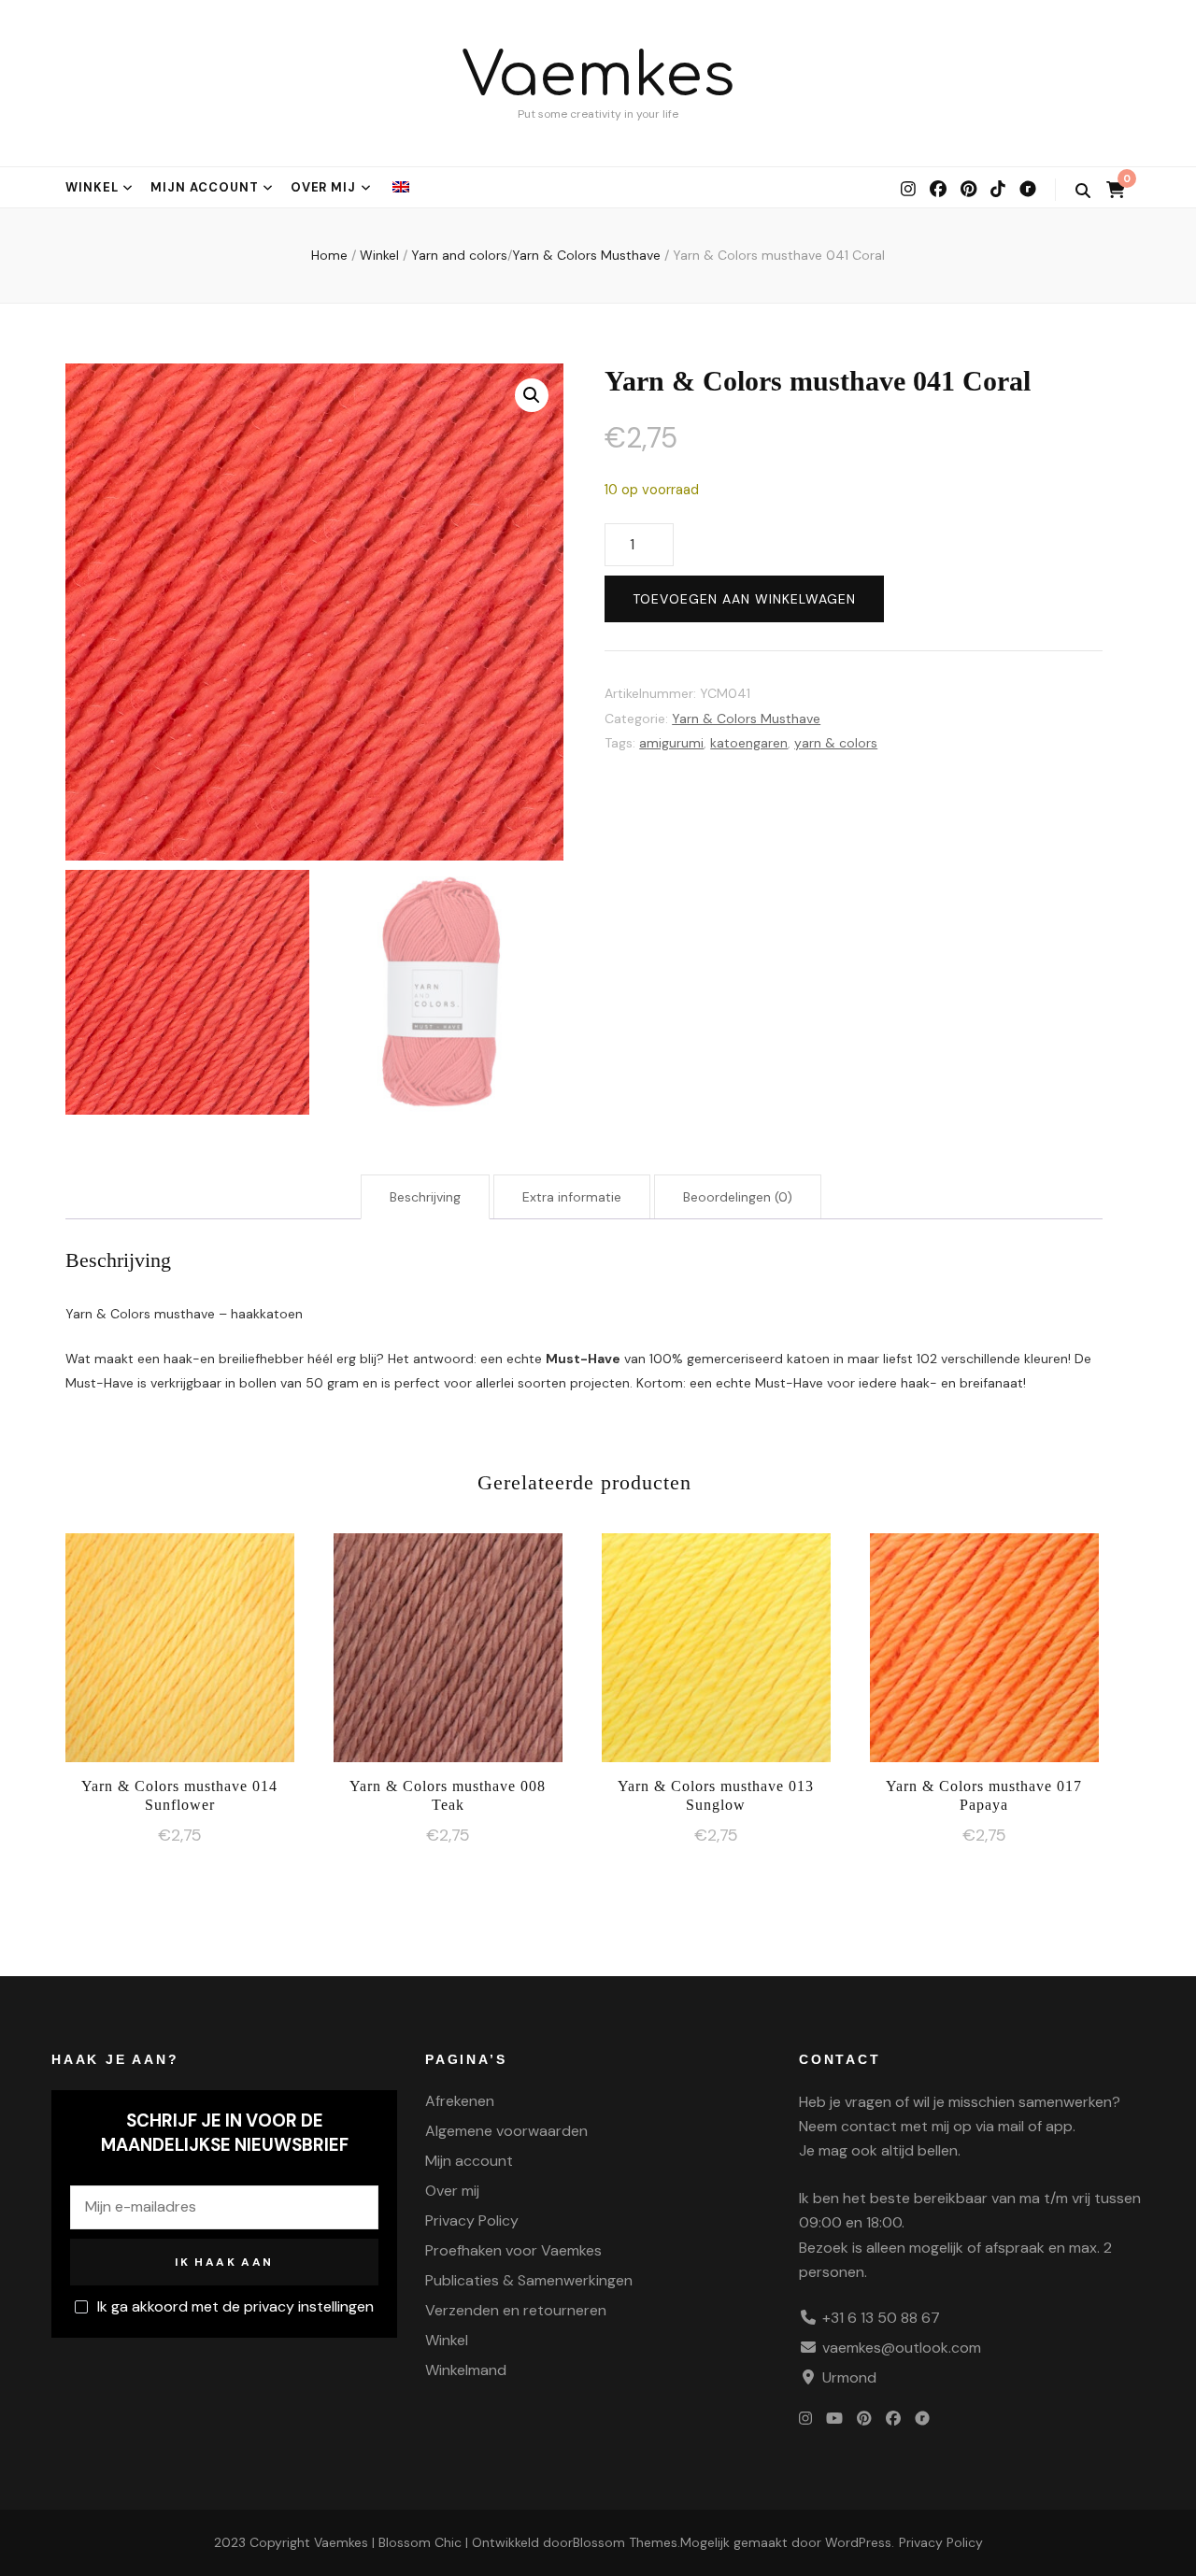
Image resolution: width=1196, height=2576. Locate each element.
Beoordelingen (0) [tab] (738, 1197)
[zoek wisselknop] (1083, 191)
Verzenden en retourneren (516, 2310)
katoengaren (749, 743)
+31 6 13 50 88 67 (881, 2318)
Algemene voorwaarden (506, 2131)
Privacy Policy (472, 2220)
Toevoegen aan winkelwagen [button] (180, 1643)
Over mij (324, 187)
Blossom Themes (625, 2542)
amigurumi (671, 743)
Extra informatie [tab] (572, 1197)
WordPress (858, 2542)
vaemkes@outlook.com (902, 2348)
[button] (532, 395)
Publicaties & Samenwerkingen (529, 2280)
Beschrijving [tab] (425, 1197)
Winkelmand (466, 2370)
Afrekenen (460, 2101)
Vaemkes (598, 76)
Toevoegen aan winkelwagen (744, 599)
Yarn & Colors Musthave (746, 719)
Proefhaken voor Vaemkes (513, 2250)
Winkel (92, 187)
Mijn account (205, 187)
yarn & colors (836, 743)
